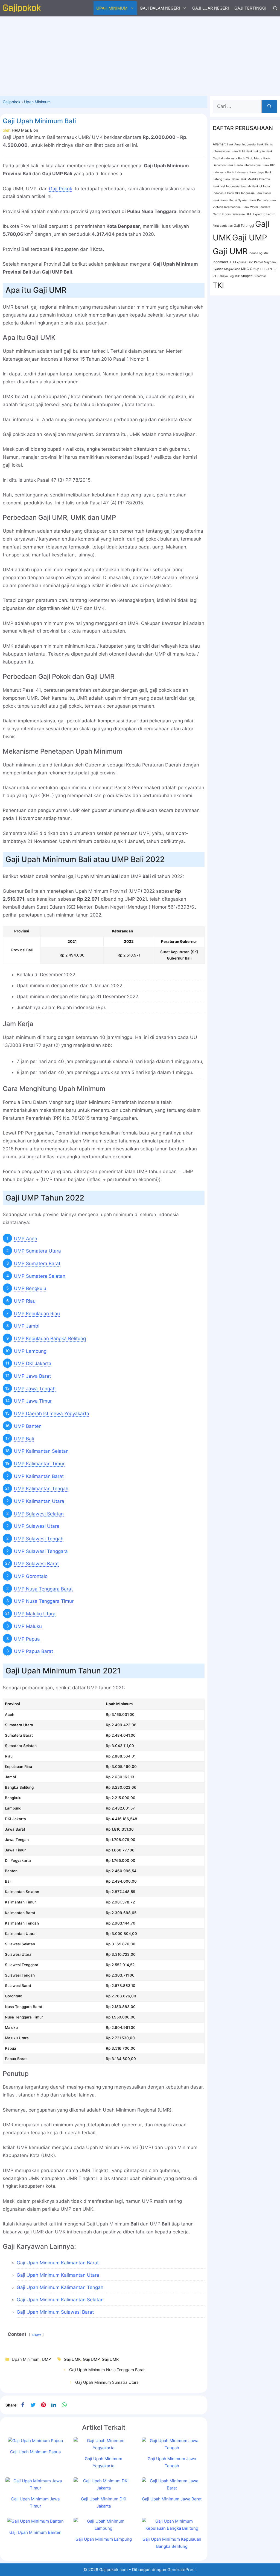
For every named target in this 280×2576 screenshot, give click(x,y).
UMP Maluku (28, 1626)
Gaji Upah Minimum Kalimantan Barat (58, 2263)
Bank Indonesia (238, 172)
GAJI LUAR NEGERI (211, 8)
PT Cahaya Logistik (226, 276)
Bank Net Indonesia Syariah (232, 186)
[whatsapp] (64, 2405)
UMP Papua (27, 1639)
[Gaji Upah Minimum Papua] (35, 2441)
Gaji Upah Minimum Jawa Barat (172, 2499)
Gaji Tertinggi (244, 226)
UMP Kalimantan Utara (39, 1501)
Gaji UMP (91, 2359)
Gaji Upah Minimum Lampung (104, 2539)
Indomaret (220, 262)
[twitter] (33, 2405)
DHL (249, 214)
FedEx (271, 214)
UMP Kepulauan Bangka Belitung (50, 1339)
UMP (46, 2359)
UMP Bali (24, 1439)
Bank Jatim (231, 179)
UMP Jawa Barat (32, 1376)
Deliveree (238, 214)
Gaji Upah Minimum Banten (35, 2532)
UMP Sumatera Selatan (40, 1276)
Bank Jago (257, 172)
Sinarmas (260, 276)
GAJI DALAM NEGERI (160, 8)
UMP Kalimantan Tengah (41, 1489)
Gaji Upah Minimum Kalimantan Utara (58, 2275)
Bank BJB (238, 151)
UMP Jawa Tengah (35, 1389)
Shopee (247, 276)
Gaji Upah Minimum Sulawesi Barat (55, 2312)
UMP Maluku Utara (35, 1614)
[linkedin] (54, 2405)
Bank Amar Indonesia (241, 144)
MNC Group (250, 269)
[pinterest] (43, 2405)
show (36, 2334)
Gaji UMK (72, 2359)
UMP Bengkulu (30, 1288)
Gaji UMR (110, 2359)
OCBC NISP (268, 269)
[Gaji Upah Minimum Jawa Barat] (172, 2488)
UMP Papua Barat (33, 1651)
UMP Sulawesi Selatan (39, 1514)
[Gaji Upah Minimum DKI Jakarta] (103, 2488)
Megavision (232, 269)
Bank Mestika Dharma (255, 179)
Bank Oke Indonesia (241, 193)
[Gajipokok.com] (22, 8)
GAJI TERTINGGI (250, 8)
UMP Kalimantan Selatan (41, 1451)
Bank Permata (259, 200)
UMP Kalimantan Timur (39, 1464)
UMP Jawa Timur (33, 1401)
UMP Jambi (27, 1326)
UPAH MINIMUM (112, 8)
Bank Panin (263, 193)
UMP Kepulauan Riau (37, 1314)
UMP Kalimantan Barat (39, 1476)
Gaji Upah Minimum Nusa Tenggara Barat (107, 2370)
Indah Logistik (259, 253)
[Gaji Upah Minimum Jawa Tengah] (172, 2448)
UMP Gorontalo (31, 1576)
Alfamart (219, 144)
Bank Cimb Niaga (250, 158)
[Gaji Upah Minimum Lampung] (103, 2528)
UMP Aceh (26, 1239)
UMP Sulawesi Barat (36, 1564)
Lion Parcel (255, 262)
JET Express (238, 262)
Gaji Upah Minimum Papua (35, 2452)
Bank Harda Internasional (244, 165)
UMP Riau (25, 1301)
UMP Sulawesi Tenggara (41, 1551)
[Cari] (269, 107)
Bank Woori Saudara (256, 207)
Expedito (259, 214)
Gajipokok (12, 102)
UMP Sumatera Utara (37, 1251)
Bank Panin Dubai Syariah (231, 200)
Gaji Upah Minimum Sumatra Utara (107, 2382)
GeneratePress (182, 2570)
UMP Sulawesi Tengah (39, 1539)
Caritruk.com (222, 214)
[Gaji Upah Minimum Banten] (35, 2521)
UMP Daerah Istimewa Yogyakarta (52, 1414)
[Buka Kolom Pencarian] (275, 8)
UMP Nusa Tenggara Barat (43, 1589)
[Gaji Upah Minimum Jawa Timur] (35, 2488)
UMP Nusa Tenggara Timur (44, 1601)
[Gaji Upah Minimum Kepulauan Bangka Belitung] (172, 2528)
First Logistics (223, 226)
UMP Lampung (30, 1351)
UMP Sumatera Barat (37, 1263)
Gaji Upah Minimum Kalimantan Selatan (60, 2300)
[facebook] (23, 2405)
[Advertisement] (140, 55)
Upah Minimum (37, 102)
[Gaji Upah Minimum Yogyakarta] (103, 2448)
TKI (218, 285)
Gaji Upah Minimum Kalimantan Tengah (60, 2287)
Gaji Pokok (61, 189)
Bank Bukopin (255, 151)
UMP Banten (28, 1426)
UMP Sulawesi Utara (37, 1526)
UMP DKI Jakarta (33, 1363)
